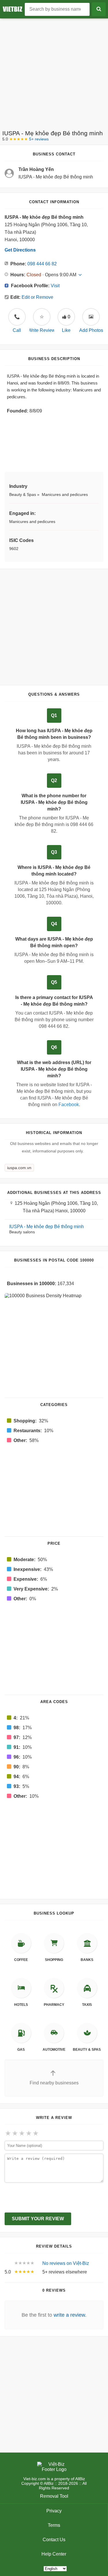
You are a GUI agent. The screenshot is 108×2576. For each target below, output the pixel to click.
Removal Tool (54, 2496)
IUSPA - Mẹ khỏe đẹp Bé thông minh (47, 1227)
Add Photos (91, 330)
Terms (54, 2525)
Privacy (54, 2511)
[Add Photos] (91, 317)
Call (17, 324)
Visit (55, 286)
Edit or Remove (37, 297)
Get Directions (20, 250)
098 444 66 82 (42, 264)
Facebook (69, 1105)
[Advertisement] (54, 72)
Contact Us (54, 2540)
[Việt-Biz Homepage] (14, 9)
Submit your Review (38, 2219)
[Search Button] (99, 9)
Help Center (54, 2554)
